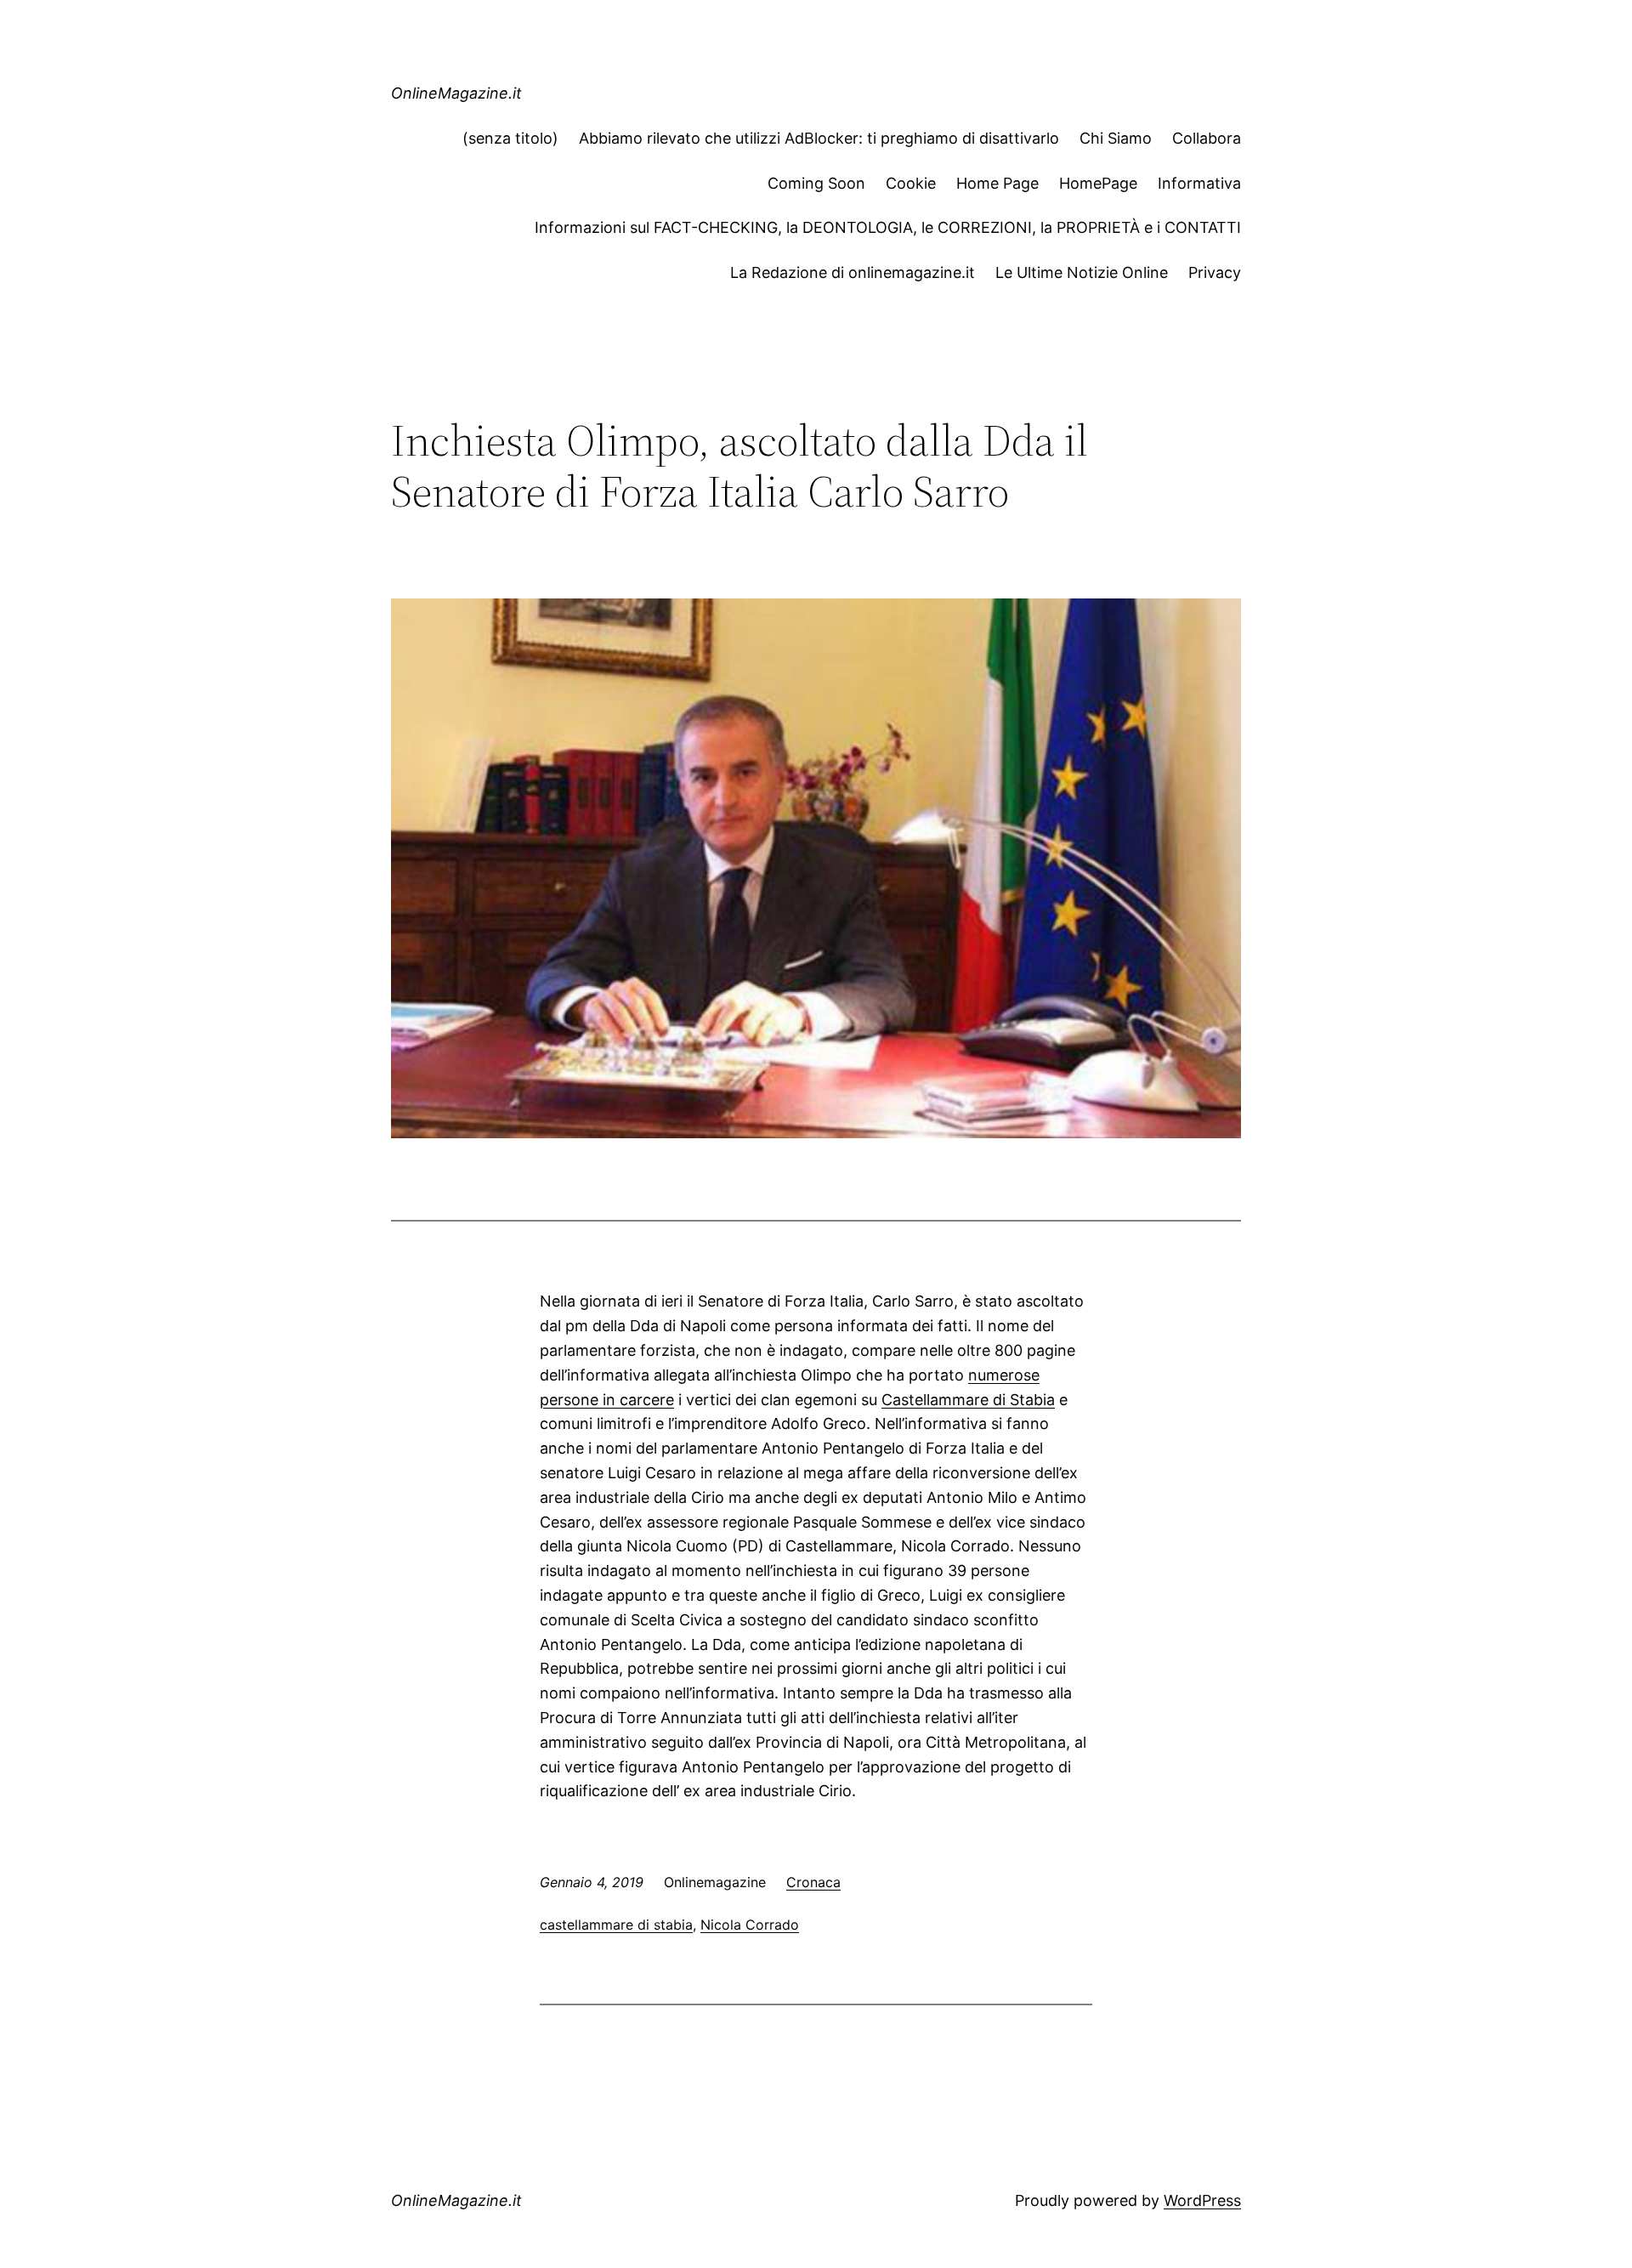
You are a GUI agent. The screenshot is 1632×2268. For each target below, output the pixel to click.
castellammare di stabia (616, 1925)
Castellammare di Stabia (968, 1400)
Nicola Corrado (750, 1925)
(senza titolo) (510, 138)
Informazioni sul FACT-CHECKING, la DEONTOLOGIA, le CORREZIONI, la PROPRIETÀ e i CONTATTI (888, 227)
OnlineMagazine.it (456, 93)
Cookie (911, 183)
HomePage (1098, 183)
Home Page (997, 183)
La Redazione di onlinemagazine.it (853, 272)
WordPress (1202, 2200)
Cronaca (813, 1882)
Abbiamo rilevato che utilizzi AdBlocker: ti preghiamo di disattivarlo (819, 138)
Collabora (1207, 138)
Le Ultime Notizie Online (1082, 272)
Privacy (1215, 272)
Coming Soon (816, 183)
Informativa (1199, 183)
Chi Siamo (1116, 138)
